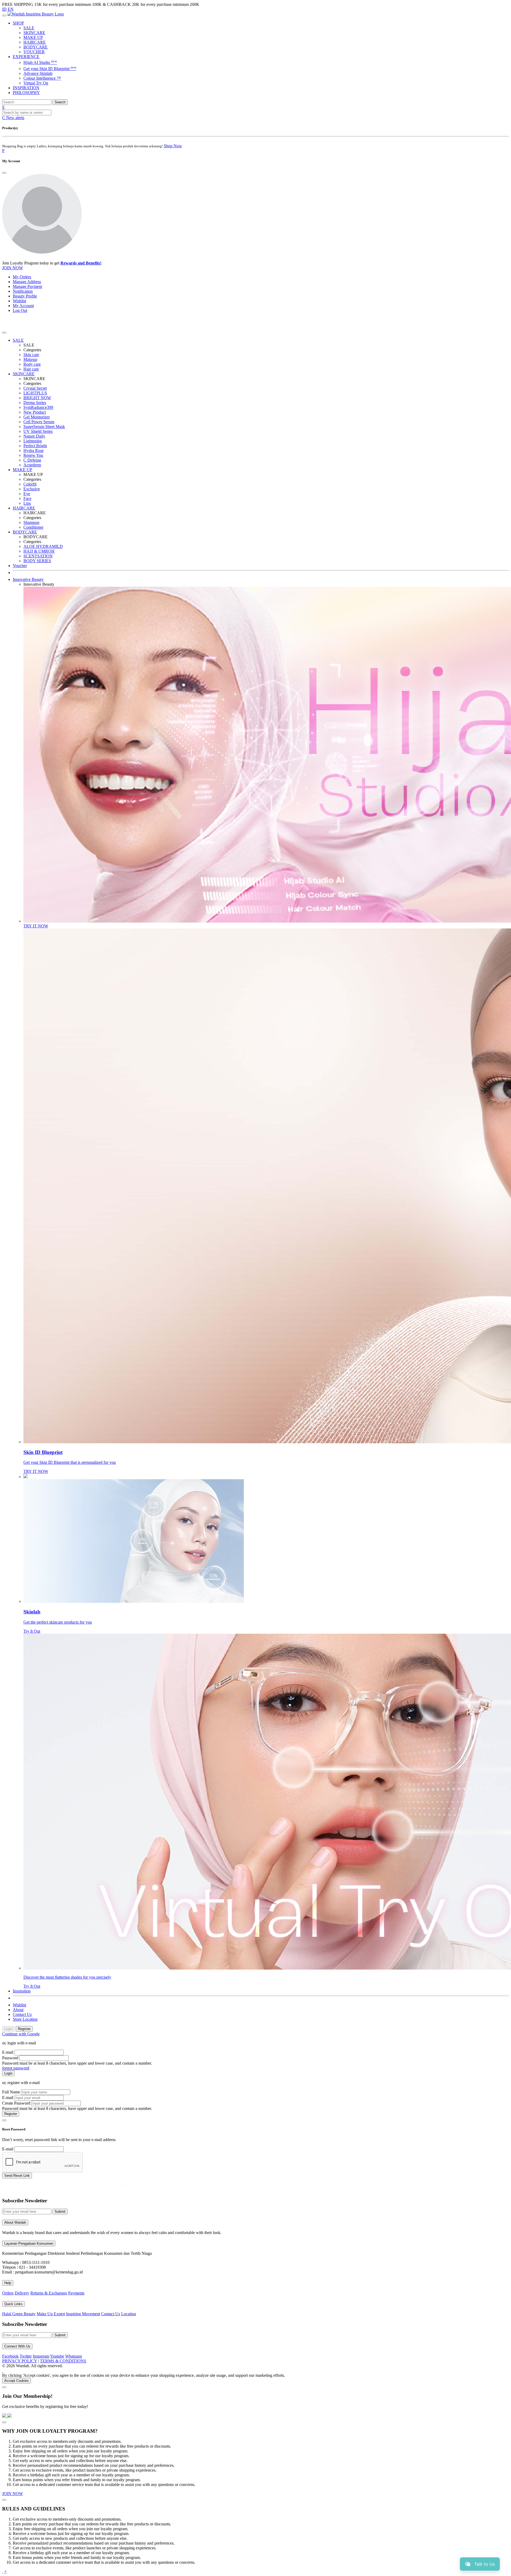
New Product (35, 412)
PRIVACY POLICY (20, 2361)
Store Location (25, 2019)
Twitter (26, 2356)
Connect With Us (17, 2346)
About (18, 2010)
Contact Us (22, 2014)
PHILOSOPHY (26, 93)
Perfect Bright (35, 446)
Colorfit (30, 484)
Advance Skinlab (38, 73)
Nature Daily (34, 436)
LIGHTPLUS (35, 393)
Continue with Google (21, 2034)
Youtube (57, 2356)
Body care (32, 364)
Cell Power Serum (39, 422)
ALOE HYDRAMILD (43, 546)
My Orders (22, 277)
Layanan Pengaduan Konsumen (29, 2243)
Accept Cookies (17, 2381)
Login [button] (8, 2029)
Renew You (33, 455)
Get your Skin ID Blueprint (50, 69)
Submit (60, 2212)
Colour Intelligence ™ (42, 78)
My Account (23, 306)
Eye (27, 494)
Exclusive (32, 489)
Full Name (11, 2092)
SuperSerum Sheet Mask (44, 427)
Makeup (30, 359)
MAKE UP (33, 37)
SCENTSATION (38, 556)
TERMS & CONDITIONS (63, 2361)
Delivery (22, 2293)
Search (60, 102)
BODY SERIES (37, 561)
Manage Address (27, 282)
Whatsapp (74, 2356)
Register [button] (24, 2029)
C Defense (32, 460)
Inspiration (22, 1991)
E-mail (8, 2052)
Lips (27, 503)
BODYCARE (36, 47)
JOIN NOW (13, 268)
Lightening (33, 441)
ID (4, 9)
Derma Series (35, 403)
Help (8, 2283)
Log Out (20, 310)
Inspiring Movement (83, 2314)
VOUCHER (34, 52)
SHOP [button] (18, 23)
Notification (23, 291)
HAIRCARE (35, 42)
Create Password (16, 2103)
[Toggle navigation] (4, 15)
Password (10, 2058)
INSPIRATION (26, 88)
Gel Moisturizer (37, 417)
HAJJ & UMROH (39, 551)
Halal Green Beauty (19, 2314)
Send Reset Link (17, 2176)
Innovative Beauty (28, 579)
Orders (8, 2293)
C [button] (13, 118)
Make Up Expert (51, 2314)
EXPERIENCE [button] (26, 57)
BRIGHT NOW (37, 398)
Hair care (31, 369)
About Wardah (15, 2222)
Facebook (10, 2356)
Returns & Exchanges (49, 2293)
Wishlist (19, 301)
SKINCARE (34, 33)
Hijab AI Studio (40, 62)
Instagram (41, 2356)
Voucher (20, 566)
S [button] (3, 107)
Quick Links (13, 2304)
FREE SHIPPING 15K (22, 4)
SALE (29, 28)
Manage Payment (27, 286)
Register (11, 2114)
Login (8, 2073)
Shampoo (31, 522)
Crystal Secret (35, 388)
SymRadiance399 (38, 407)
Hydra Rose (34, 451)
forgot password (16, 2068)
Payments (76, 2293)
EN (11, 9)
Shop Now (173, 146)
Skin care (31, 355)
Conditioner (33, 527)
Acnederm (32, 465)
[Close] (4, 173)
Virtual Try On (36, 83)
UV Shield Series (38, 431)
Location (129, 2314)
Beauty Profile (25, 296)
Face (27, 498)
